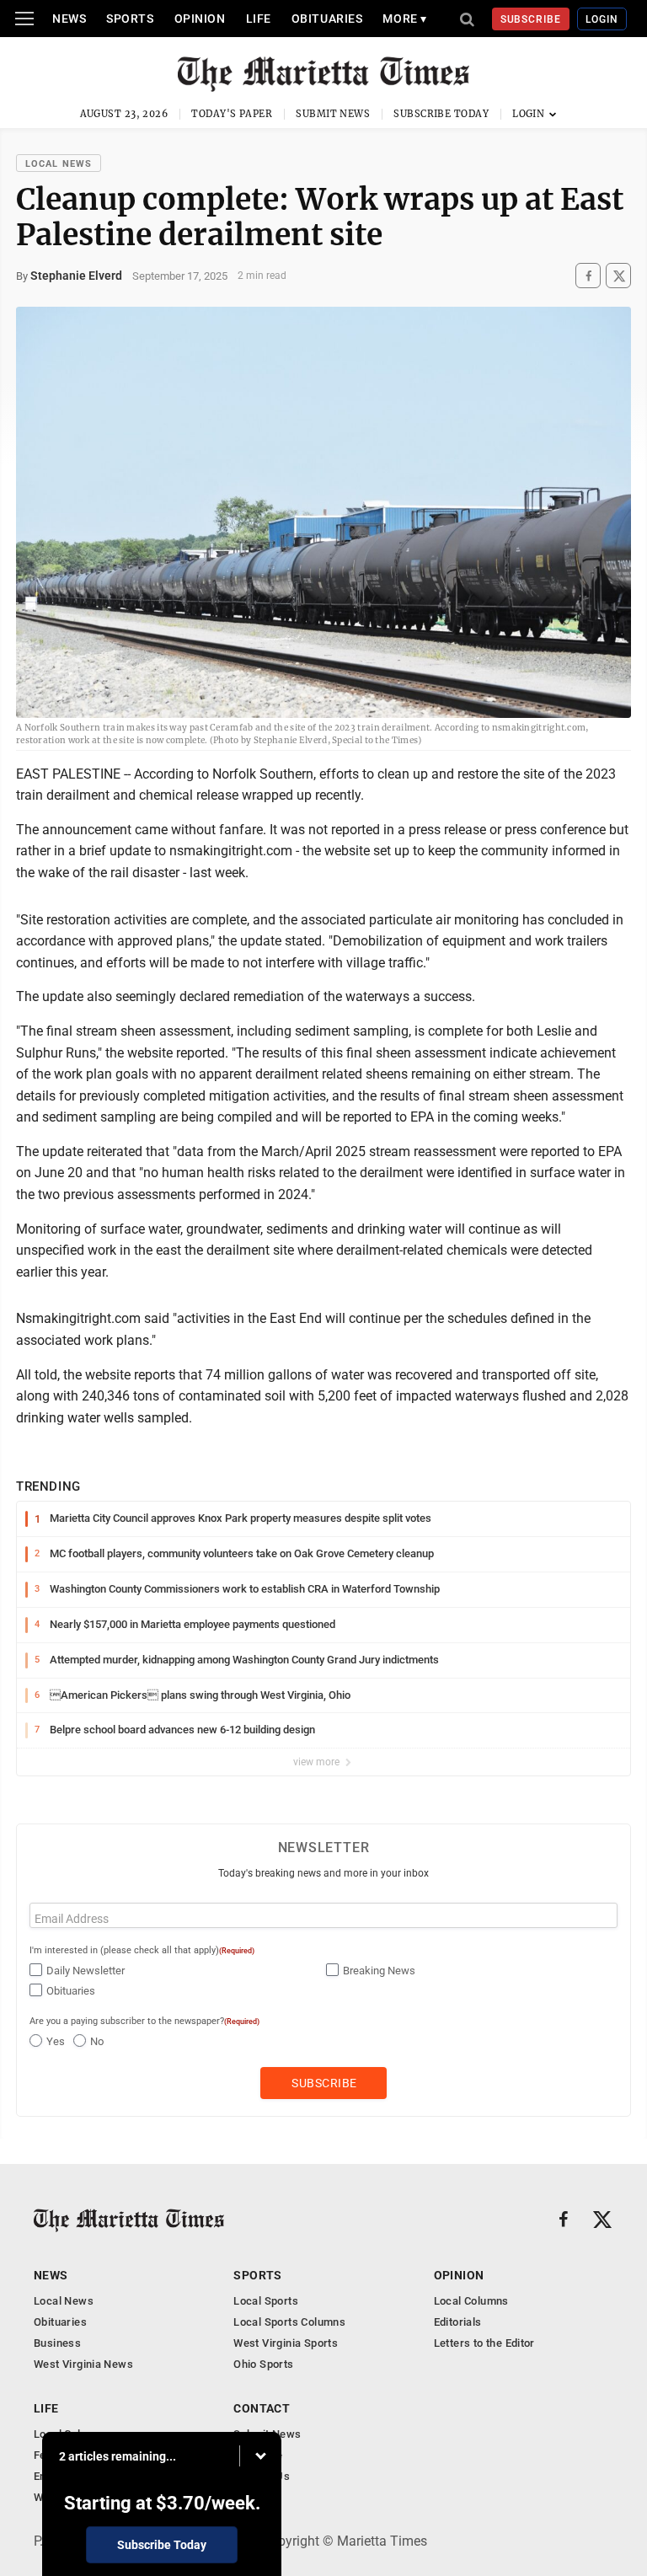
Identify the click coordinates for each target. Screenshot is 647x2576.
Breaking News (379, 1971)
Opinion (200, 19)
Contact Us (262, 2476)
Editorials (458, 2322)
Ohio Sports (263, 2364)
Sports (130, 19)
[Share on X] (618, 276)
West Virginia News (83, 2364)
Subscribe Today (441, 114)
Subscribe (531, 19)
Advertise (258, 2455)
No (97, 2041)
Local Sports (266, 2301)
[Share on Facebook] (588, 276)
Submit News (333, 114)
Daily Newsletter (86, 1971)
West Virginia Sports (286, 2343)
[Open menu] (24, 19)
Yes (56, 2041)
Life (259, 19)
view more (318, 1762)
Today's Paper (232, 114)
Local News (59, 164)
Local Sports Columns (289, 2322)
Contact (262, 2408)
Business (57, 2343)
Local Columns (471, 2301)
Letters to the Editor (484, 2343)
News (69, 19)
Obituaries (327, 19)
